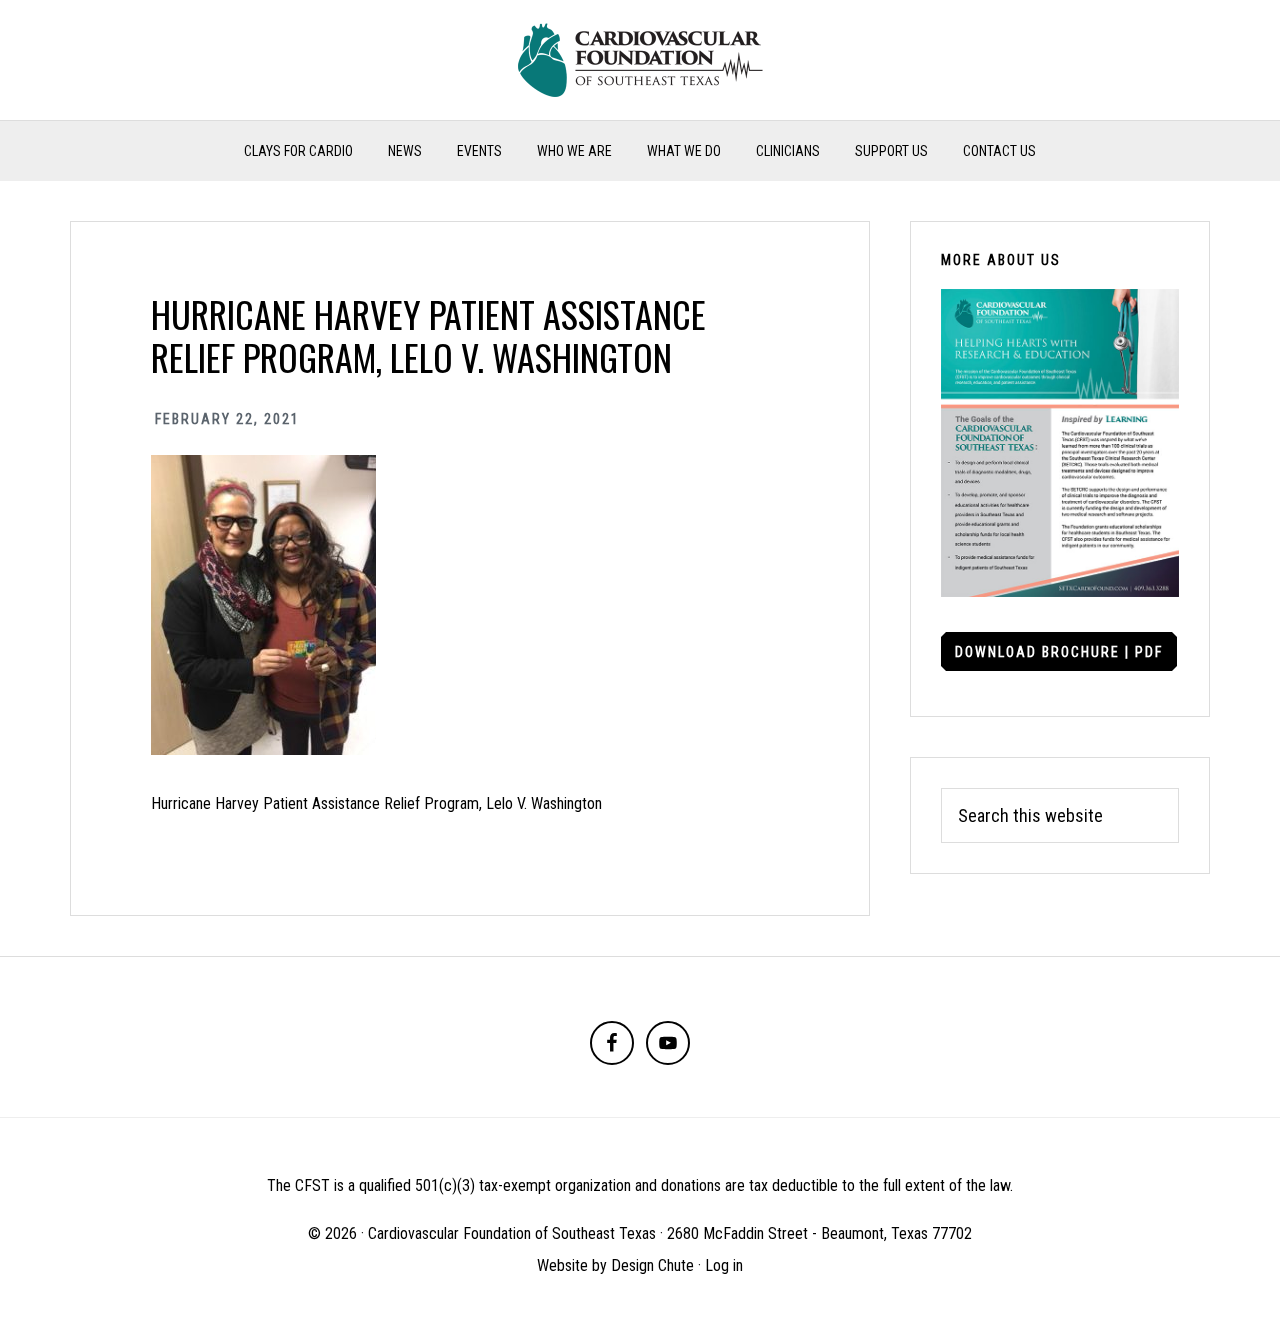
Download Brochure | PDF (1059, 652)
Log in (724, 1265)
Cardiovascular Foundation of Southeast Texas (640, 60)
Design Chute (652, 1265)
